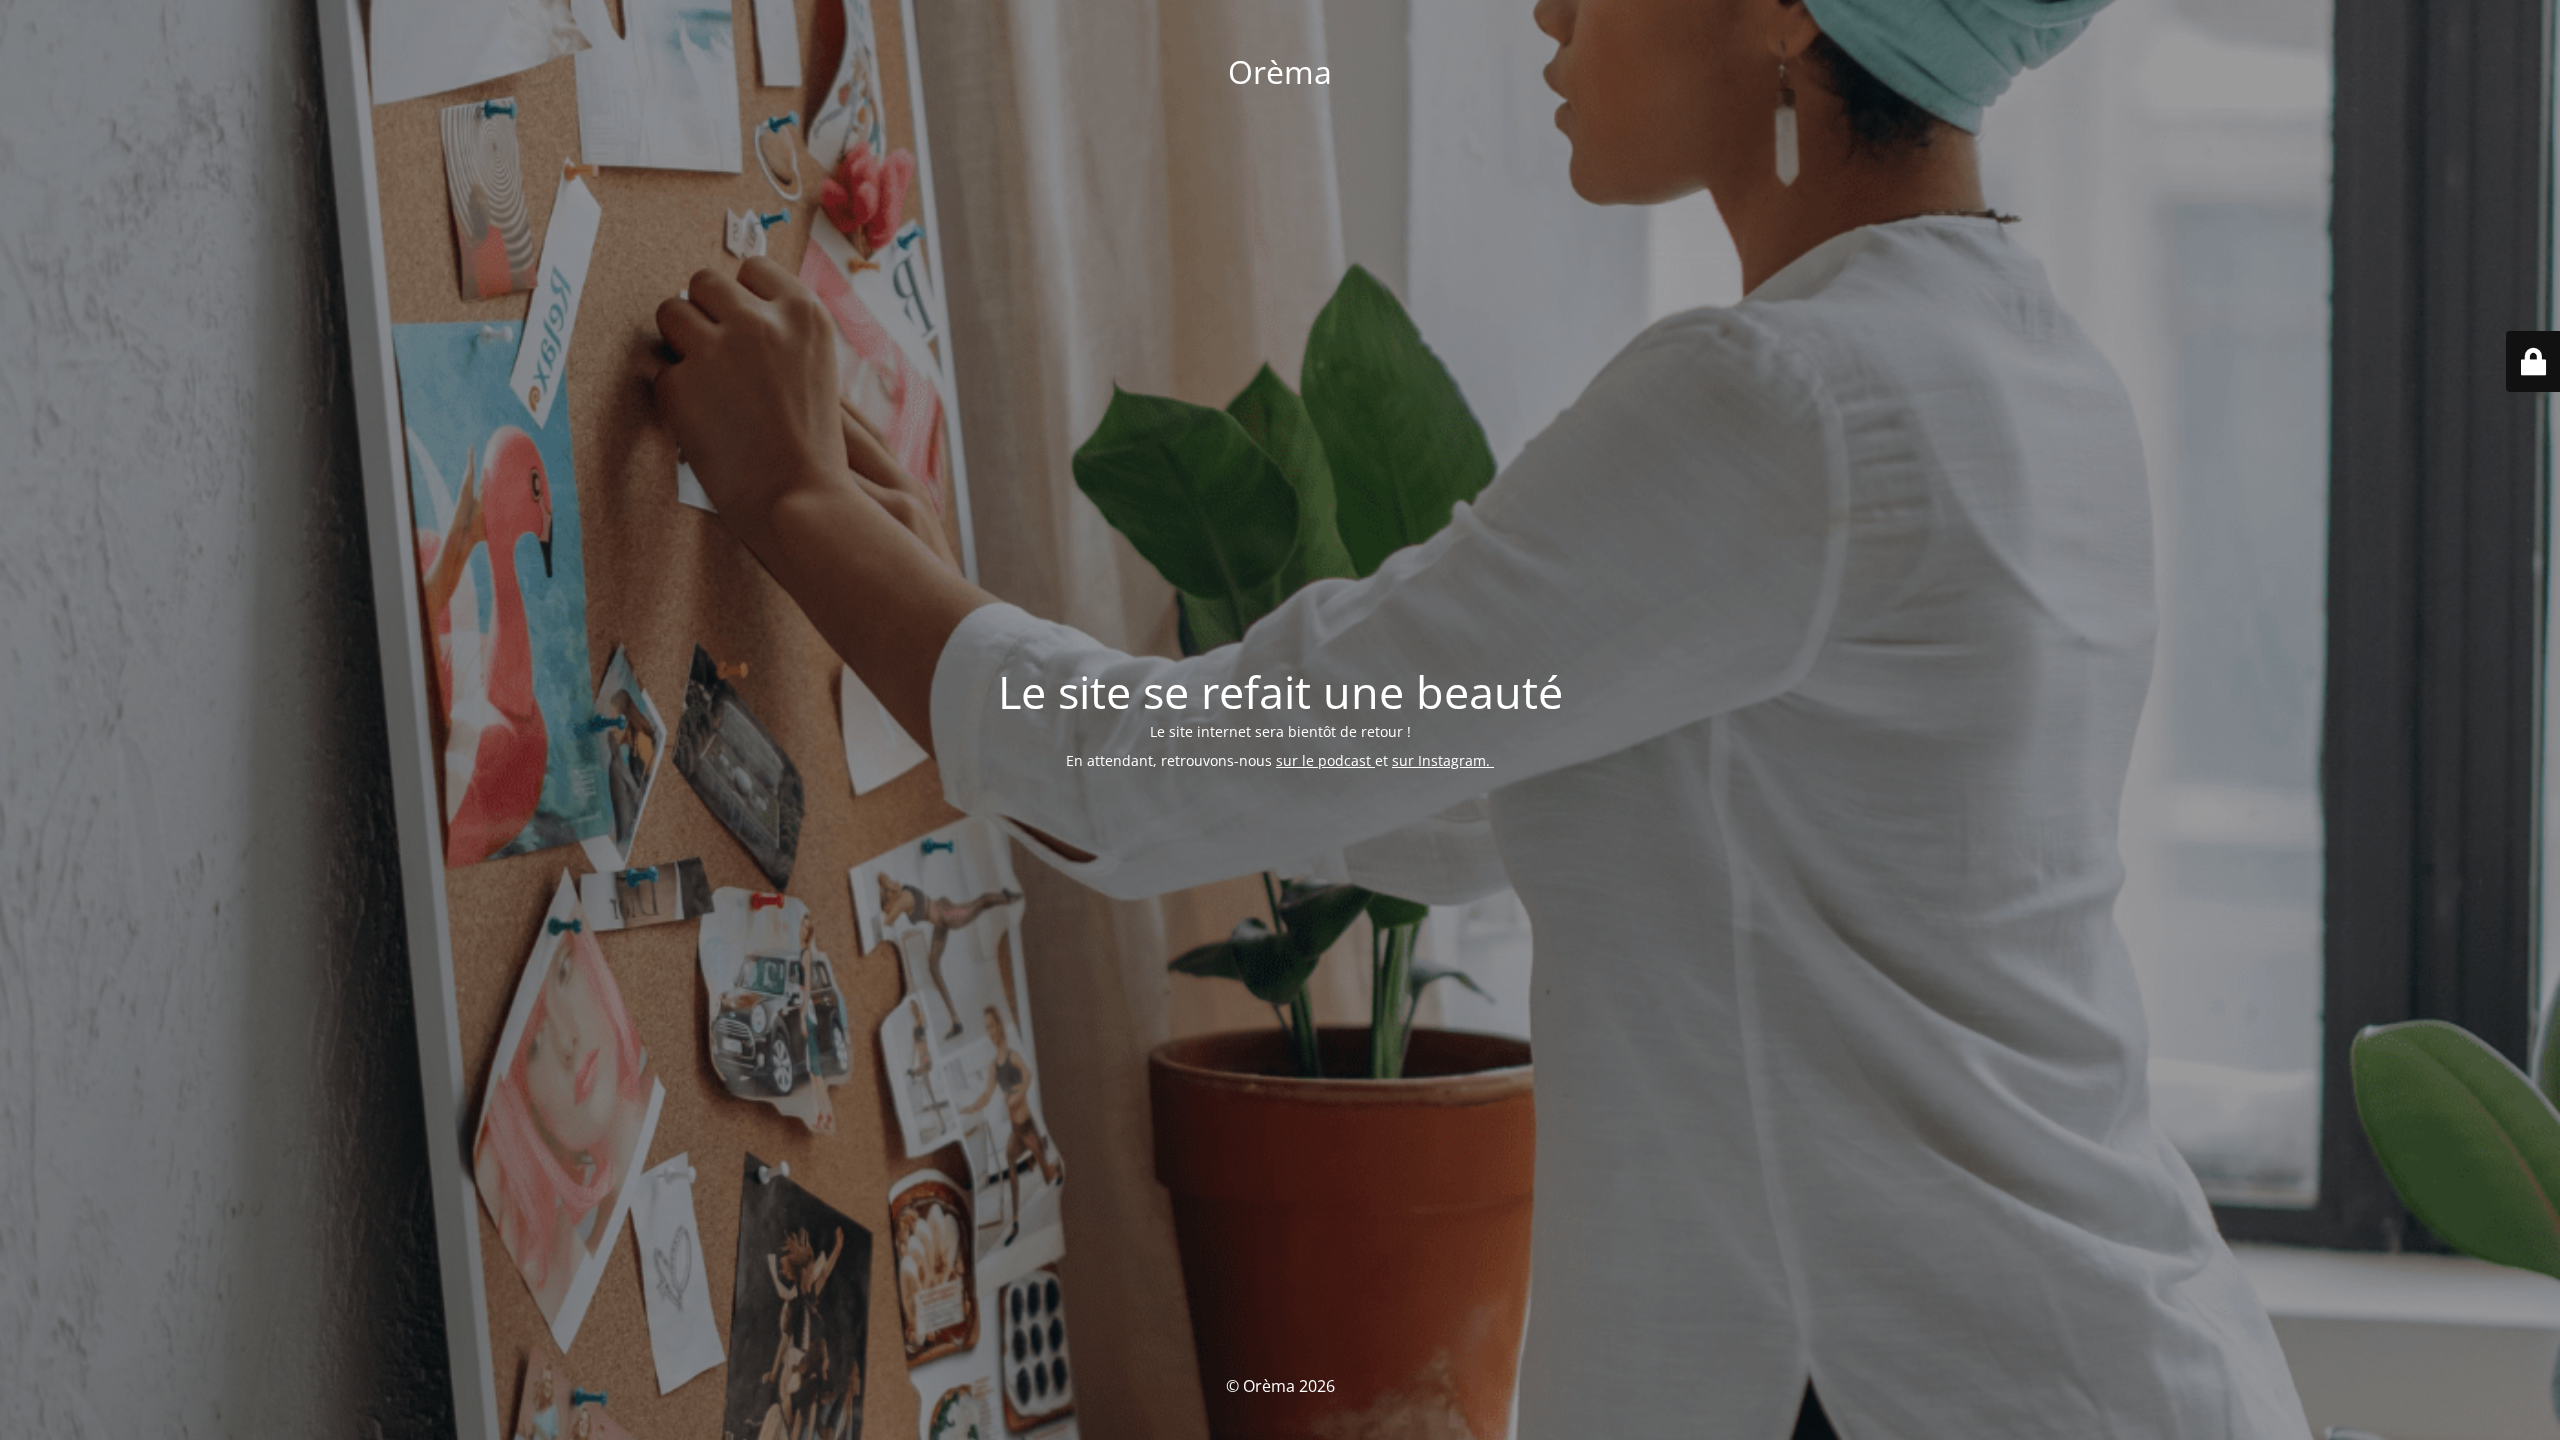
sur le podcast (1325, 760)
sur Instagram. (1443, 760)
